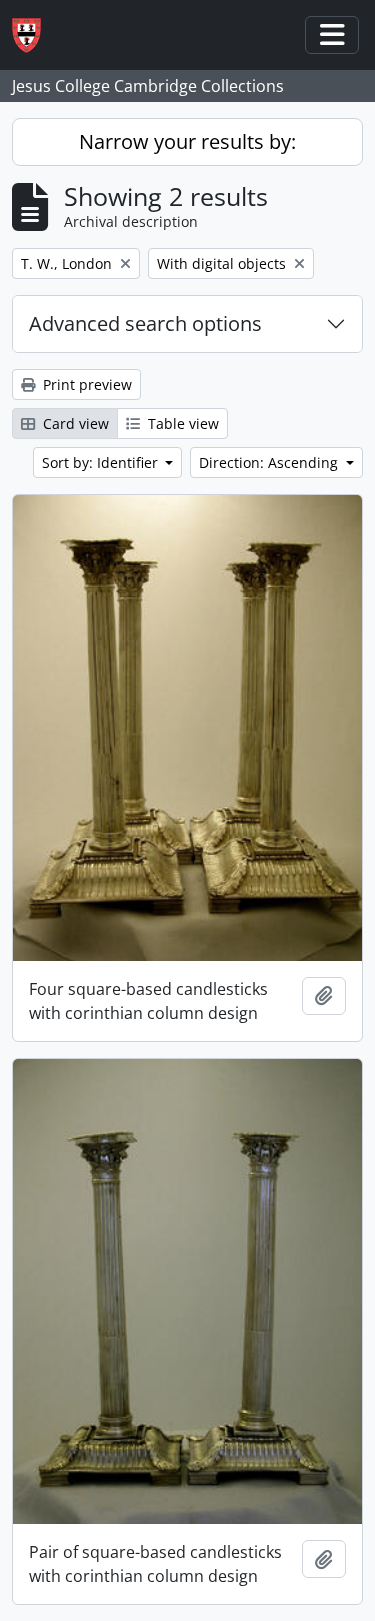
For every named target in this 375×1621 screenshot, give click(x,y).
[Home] (34, 35)
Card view (74, 423)
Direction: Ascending (270, 462)
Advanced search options (145, 323)
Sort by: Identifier (102, 462)
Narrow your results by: (187, 141)
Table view (181, 423)
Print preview (85, 384)
